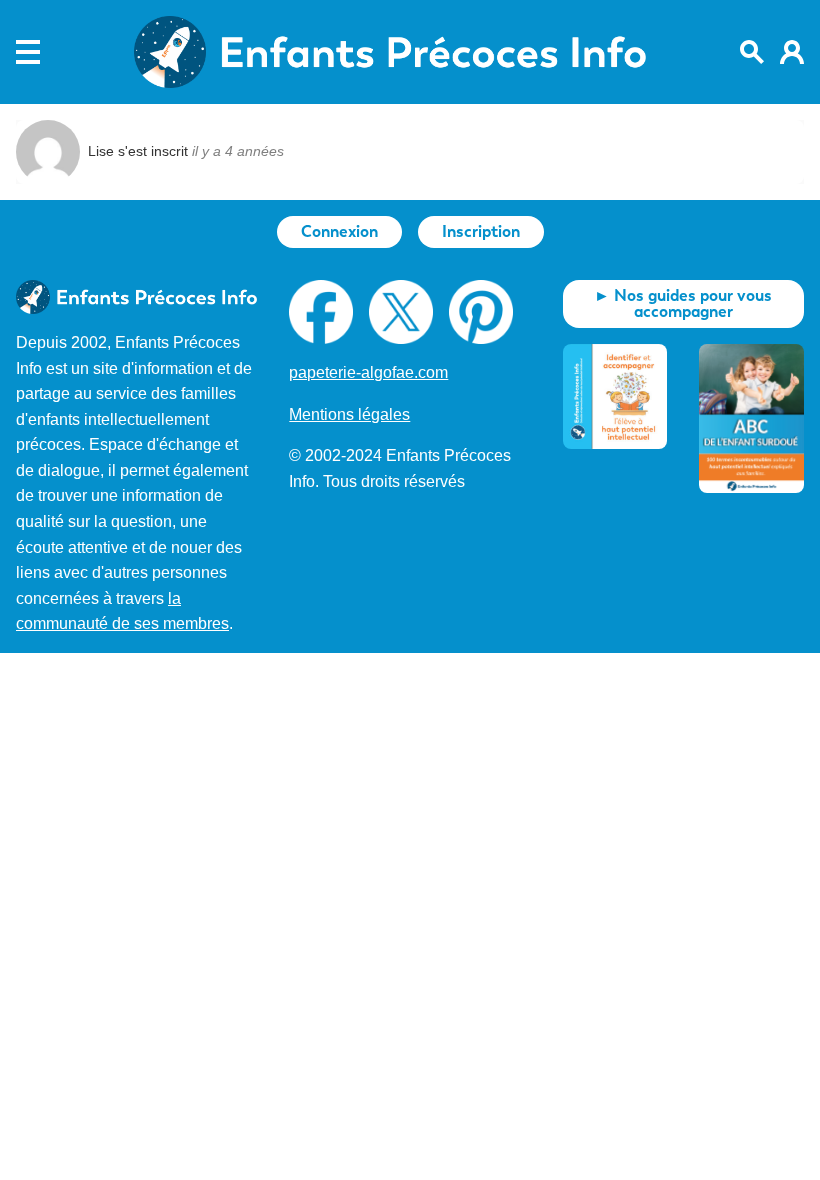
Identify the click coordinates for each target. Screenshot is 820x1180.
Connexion (339, 231)
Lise (101, 151)
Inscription (481, 231)
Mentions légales (349, 414)
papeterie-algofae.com (368, 372)
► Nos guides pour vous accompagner (683, 303)
